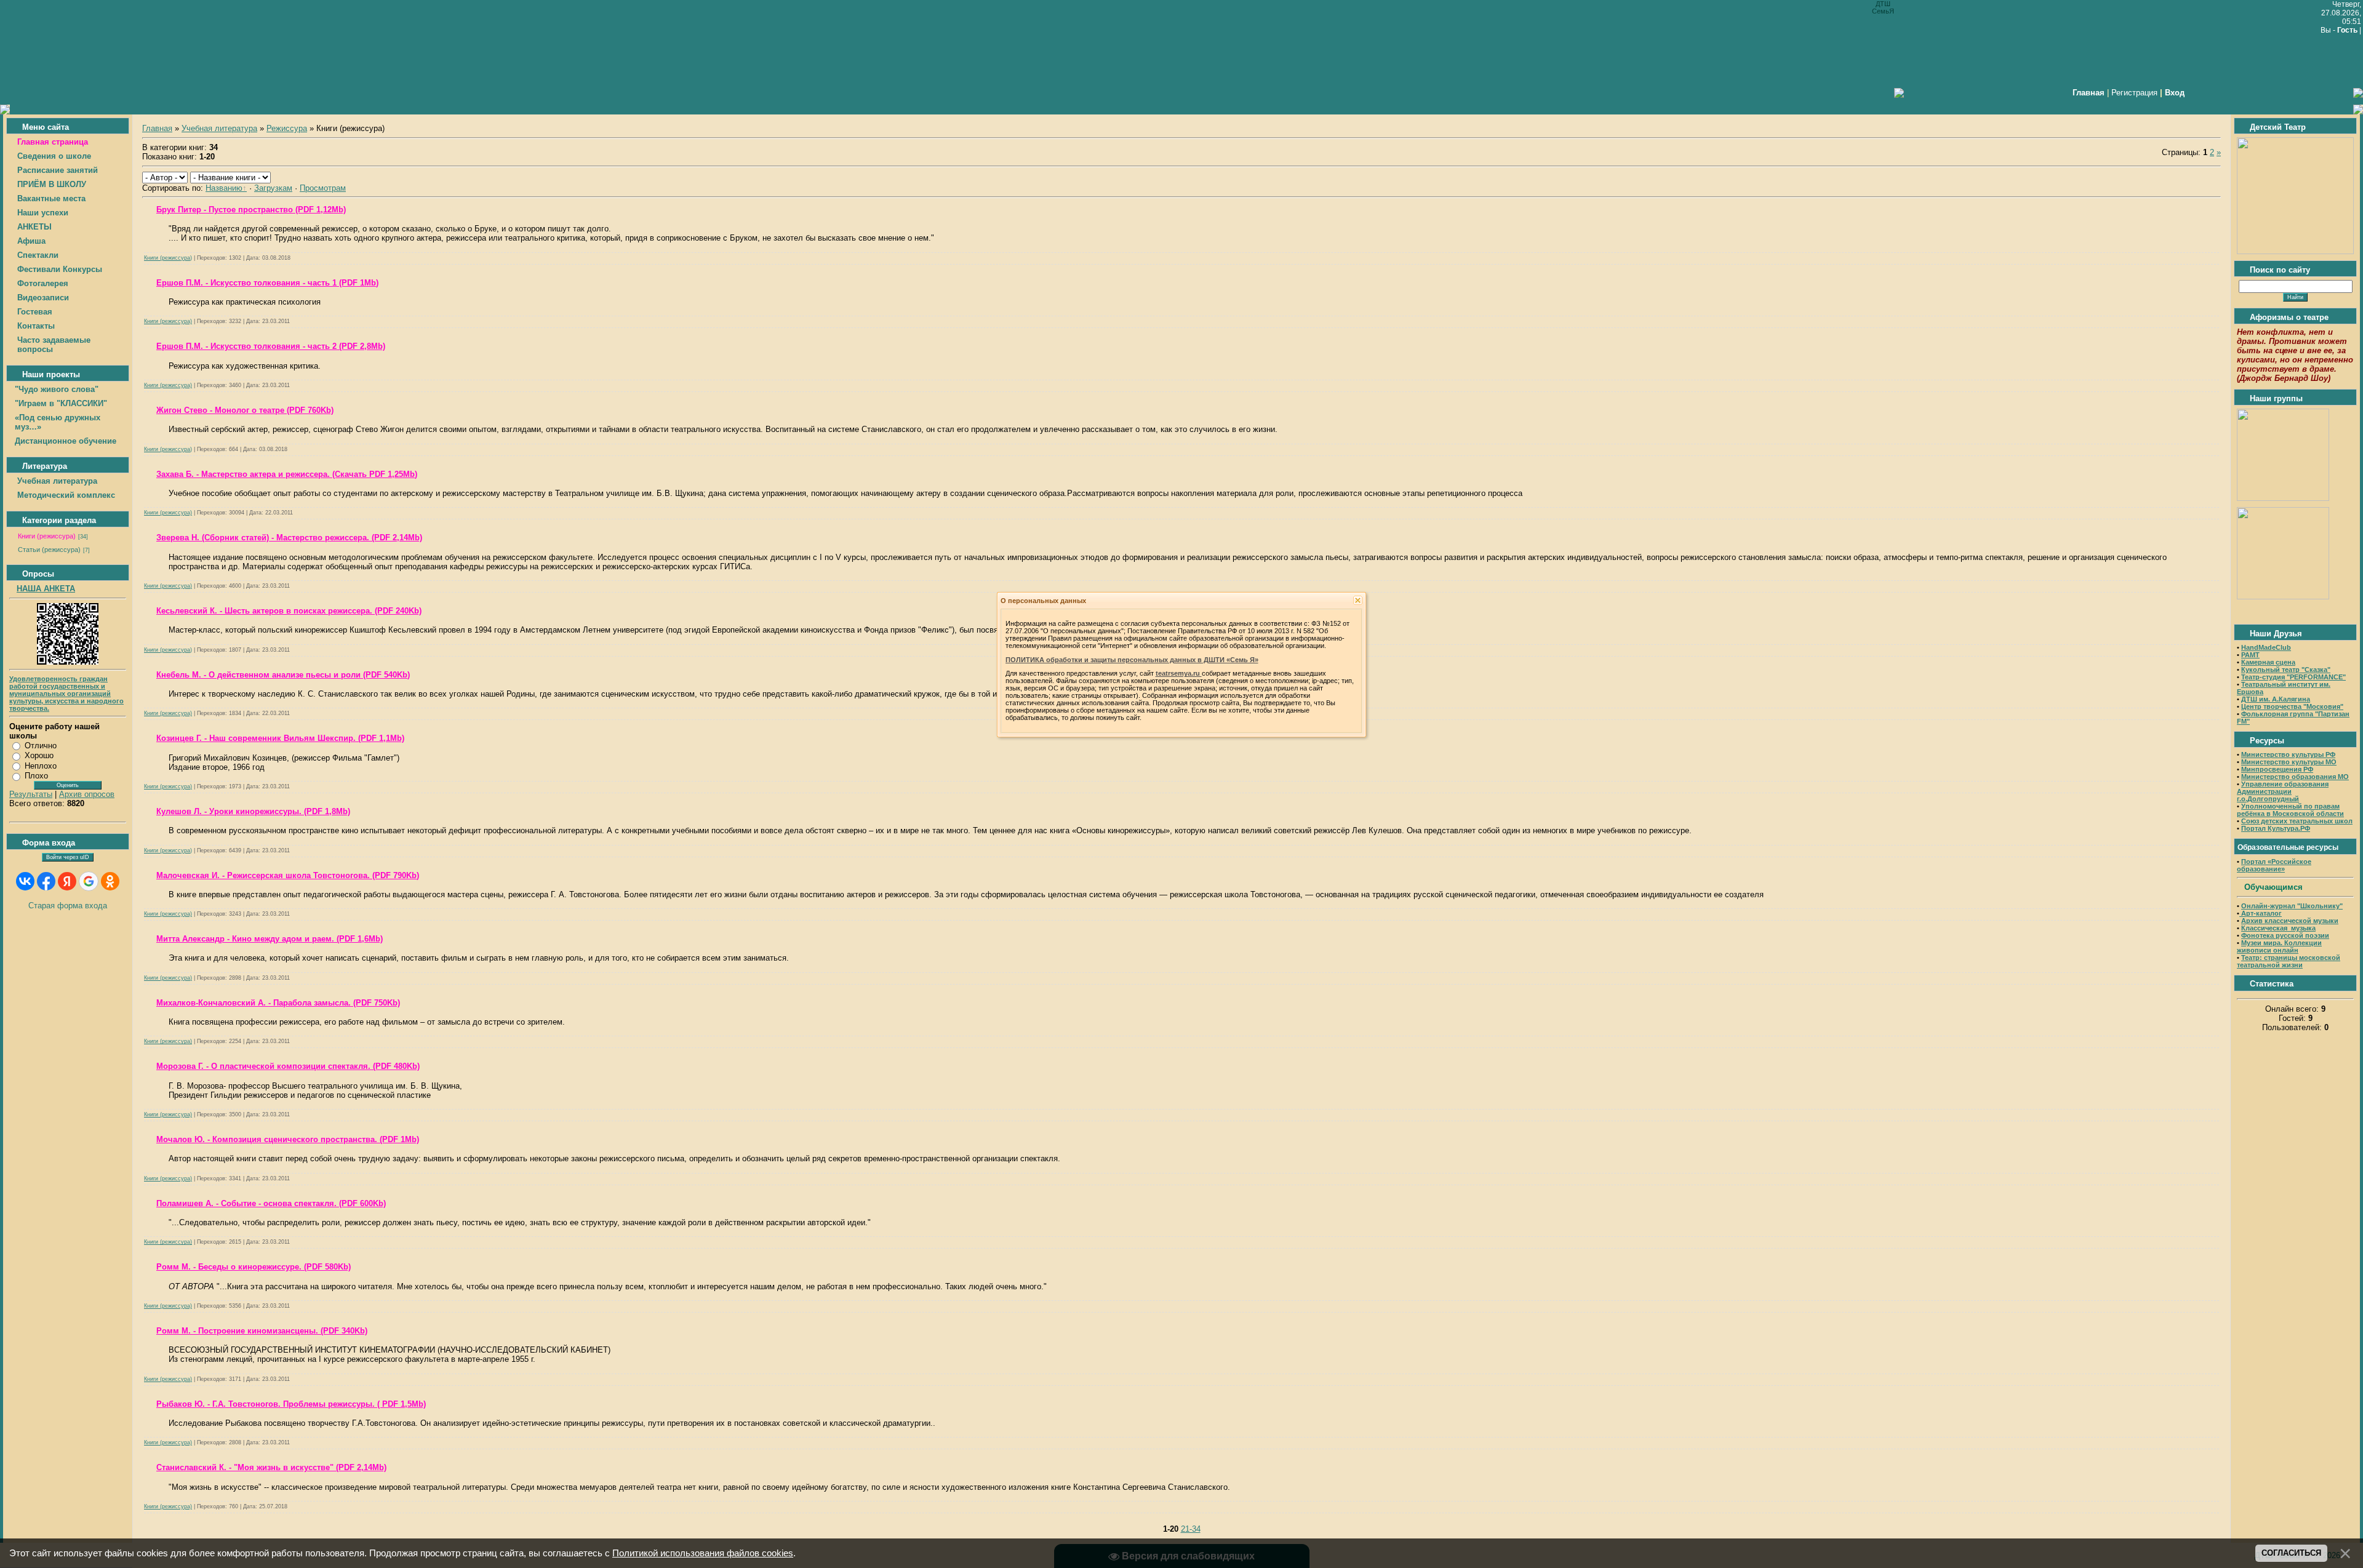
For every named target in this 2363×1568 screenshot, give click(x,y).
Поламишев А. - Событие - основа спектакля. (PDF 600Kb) (271, 1203)
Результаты (31, 794)
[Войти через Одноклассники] (110, 881)
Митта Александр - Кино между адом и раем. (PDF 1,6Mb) (270, 939)
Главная (157, 128)
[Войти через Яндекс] (67, 881)
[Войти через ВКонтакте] (25, 881)
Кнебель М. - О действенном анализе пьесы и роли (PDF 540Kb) (283, 675)
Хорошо (39, 755)
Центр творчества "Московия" (2292, 706)
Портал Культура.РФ (2276, 828)
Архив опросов (87, 794)
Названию (224, 188)
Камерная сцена (2268, 662)
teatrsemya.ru (1179, 673)
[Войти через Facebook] (46, 881)
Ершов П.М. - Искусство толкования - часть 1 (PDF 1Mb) (267, 283)
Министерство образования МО (2295, 777)
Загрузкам (273, 188)
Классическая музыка (2278, 928)
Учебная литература (219, 128)
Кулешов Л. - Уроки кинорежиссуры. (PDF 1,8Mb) (253, 811)
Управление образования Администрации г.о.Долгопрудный (2283, 791)
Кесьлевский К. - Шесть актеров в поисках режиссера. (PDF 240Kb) (289, 611)
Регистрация (2134, 93)
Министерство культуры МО (2289, 762)
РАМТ (2250, 655)
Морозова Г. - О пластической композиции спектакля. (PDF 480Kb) (288, 1066)
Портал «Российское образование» (2274, 865)
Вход (2175, 93)
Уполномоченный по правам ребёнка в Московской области (2290, 810)
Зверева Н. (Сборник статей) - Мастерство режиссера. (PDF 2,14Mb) (289, 538)
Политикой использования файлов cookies (703, 1553)
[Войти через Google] (89, 881)
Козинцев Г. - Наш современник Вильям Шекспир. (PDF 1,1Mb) (280, 738)
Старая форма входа (68, 906)
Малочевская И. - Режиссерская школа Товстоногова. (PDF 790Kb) (288, 875)
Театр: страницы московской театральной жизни (2289, 961)
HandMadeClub (2266, 647)
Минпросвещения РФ (2277, 769)
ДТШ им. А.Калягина (2276, 699)
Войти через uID (68, 857)
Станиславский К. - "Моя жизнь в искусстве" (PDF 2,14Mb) (271, 1467)
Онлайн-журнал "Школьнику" (2292, 906)
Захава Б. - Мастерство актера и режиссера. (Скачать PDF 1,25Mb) (287, 474)
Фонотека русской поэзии (2285, 935)
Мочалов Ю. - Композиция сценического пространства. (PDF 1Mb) (288, 1139)
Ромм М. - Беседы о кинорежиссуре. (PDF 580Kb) (254, 1267)
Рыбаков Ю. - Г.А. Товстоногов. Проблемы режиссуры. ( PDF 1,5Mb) (291, 1404)
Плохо (36, 776)
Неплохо (41, 766)
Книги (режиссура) (47, 536)
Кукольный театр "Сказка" (2286, 670)
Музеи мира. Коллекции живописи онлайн (2279, 946)
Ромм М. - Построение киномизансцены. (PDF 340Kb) (262, 1331)
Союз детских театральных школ (2297, 821)
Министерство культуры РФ (2288, 754)
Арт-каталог (2261, 913)
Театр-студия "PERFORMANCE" (2293, 677)
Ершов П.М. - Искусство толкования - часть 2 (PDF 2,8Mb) (271, 346)
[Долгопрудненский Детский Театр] (2295, 251)
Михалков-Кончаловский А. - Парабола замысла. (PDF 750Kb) (278, 1003)
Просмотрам (323, 188)
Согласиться (2291, 1553)
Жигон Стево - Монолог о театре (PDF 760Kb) (245, 410)
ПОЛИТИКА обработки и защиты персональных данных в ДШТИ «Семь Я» (1132, 660)
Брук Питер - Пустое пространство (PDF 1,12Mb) (251, 210)
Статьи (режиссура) (49, 550)
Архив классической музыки (2290, 921)
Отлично (41, 746)
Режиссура (287, 128)
